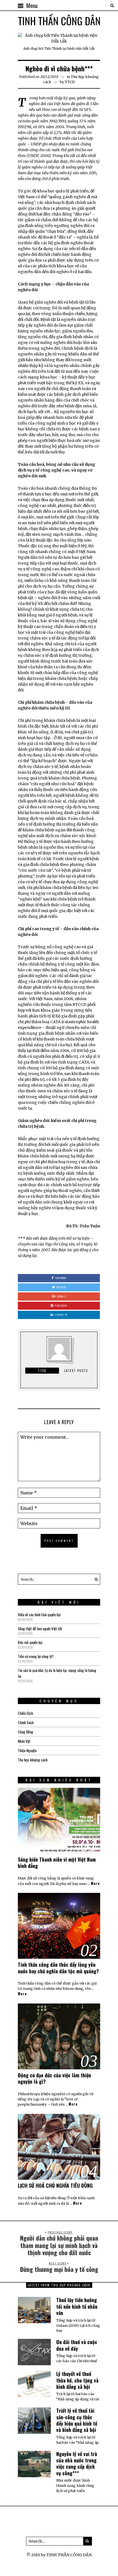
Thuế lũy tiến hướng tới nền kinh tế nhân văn (77, 2306)
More (95, 1884)
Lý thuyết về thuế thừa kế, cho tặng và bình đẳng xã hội (77, 2380)
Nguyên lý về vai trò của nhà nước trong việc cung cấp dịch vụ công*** (77, 2463)
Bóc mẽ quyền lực (30, 1642)
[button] (95, 1579)
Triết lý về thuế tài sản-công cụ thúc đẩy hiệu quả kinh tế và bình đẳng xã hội (77, 2420)
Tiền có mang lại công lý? (36, 1656)
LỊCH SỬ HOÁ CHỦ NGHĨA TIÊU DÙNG (55, 2185)
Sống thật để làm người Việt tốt (40, 1628)
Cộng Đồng (26, 1732)
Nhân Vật (24, 1741)
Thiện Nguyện (27, 1750)
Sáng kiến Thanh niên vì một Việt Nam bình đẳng (57, 1863)
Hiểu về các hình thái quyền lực (39, 1614)
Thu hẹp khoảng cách (33, 1760)
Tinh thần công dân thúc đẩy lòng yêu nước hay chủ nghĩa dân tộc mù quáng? (58, 1968)
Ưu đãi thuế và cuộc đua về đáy (77, 2345)
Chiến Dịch (25, 1713)
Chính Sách (26, 1722)
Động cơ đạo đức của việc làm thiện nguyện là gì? (54, 2078)
